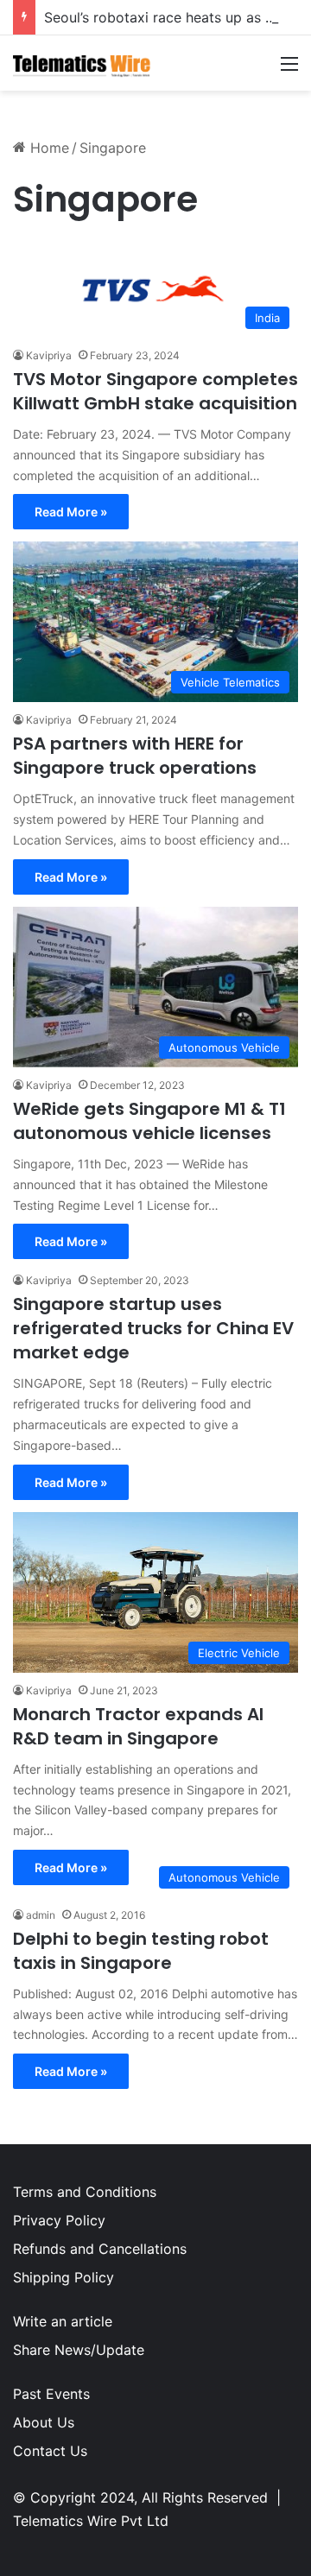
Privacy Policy (59, 2220)
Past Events (51, 2394)
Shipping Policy (63, 2277)
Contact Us (50, 2451)
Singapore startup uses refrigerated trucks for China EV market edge (153, 1328)
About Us (44, 2422)
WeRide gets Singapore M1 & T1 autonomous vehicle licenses (149, 1121)
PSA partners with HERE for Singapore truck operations (135, 756)
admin (41, 1915)
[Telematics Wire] (82, 63)
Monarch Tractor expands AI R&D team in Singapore (138, 1726)
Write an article (63, 2321)
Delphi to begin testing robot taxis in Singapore (141, 1951)
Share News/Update (79, 2350)
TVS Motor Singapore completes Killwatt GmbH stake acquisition (155, 391)
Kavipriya (49, 355)
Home (48, 148)
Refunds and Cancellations (100, 2249)
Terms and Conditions (85, 2192)
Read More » (71, 512)
